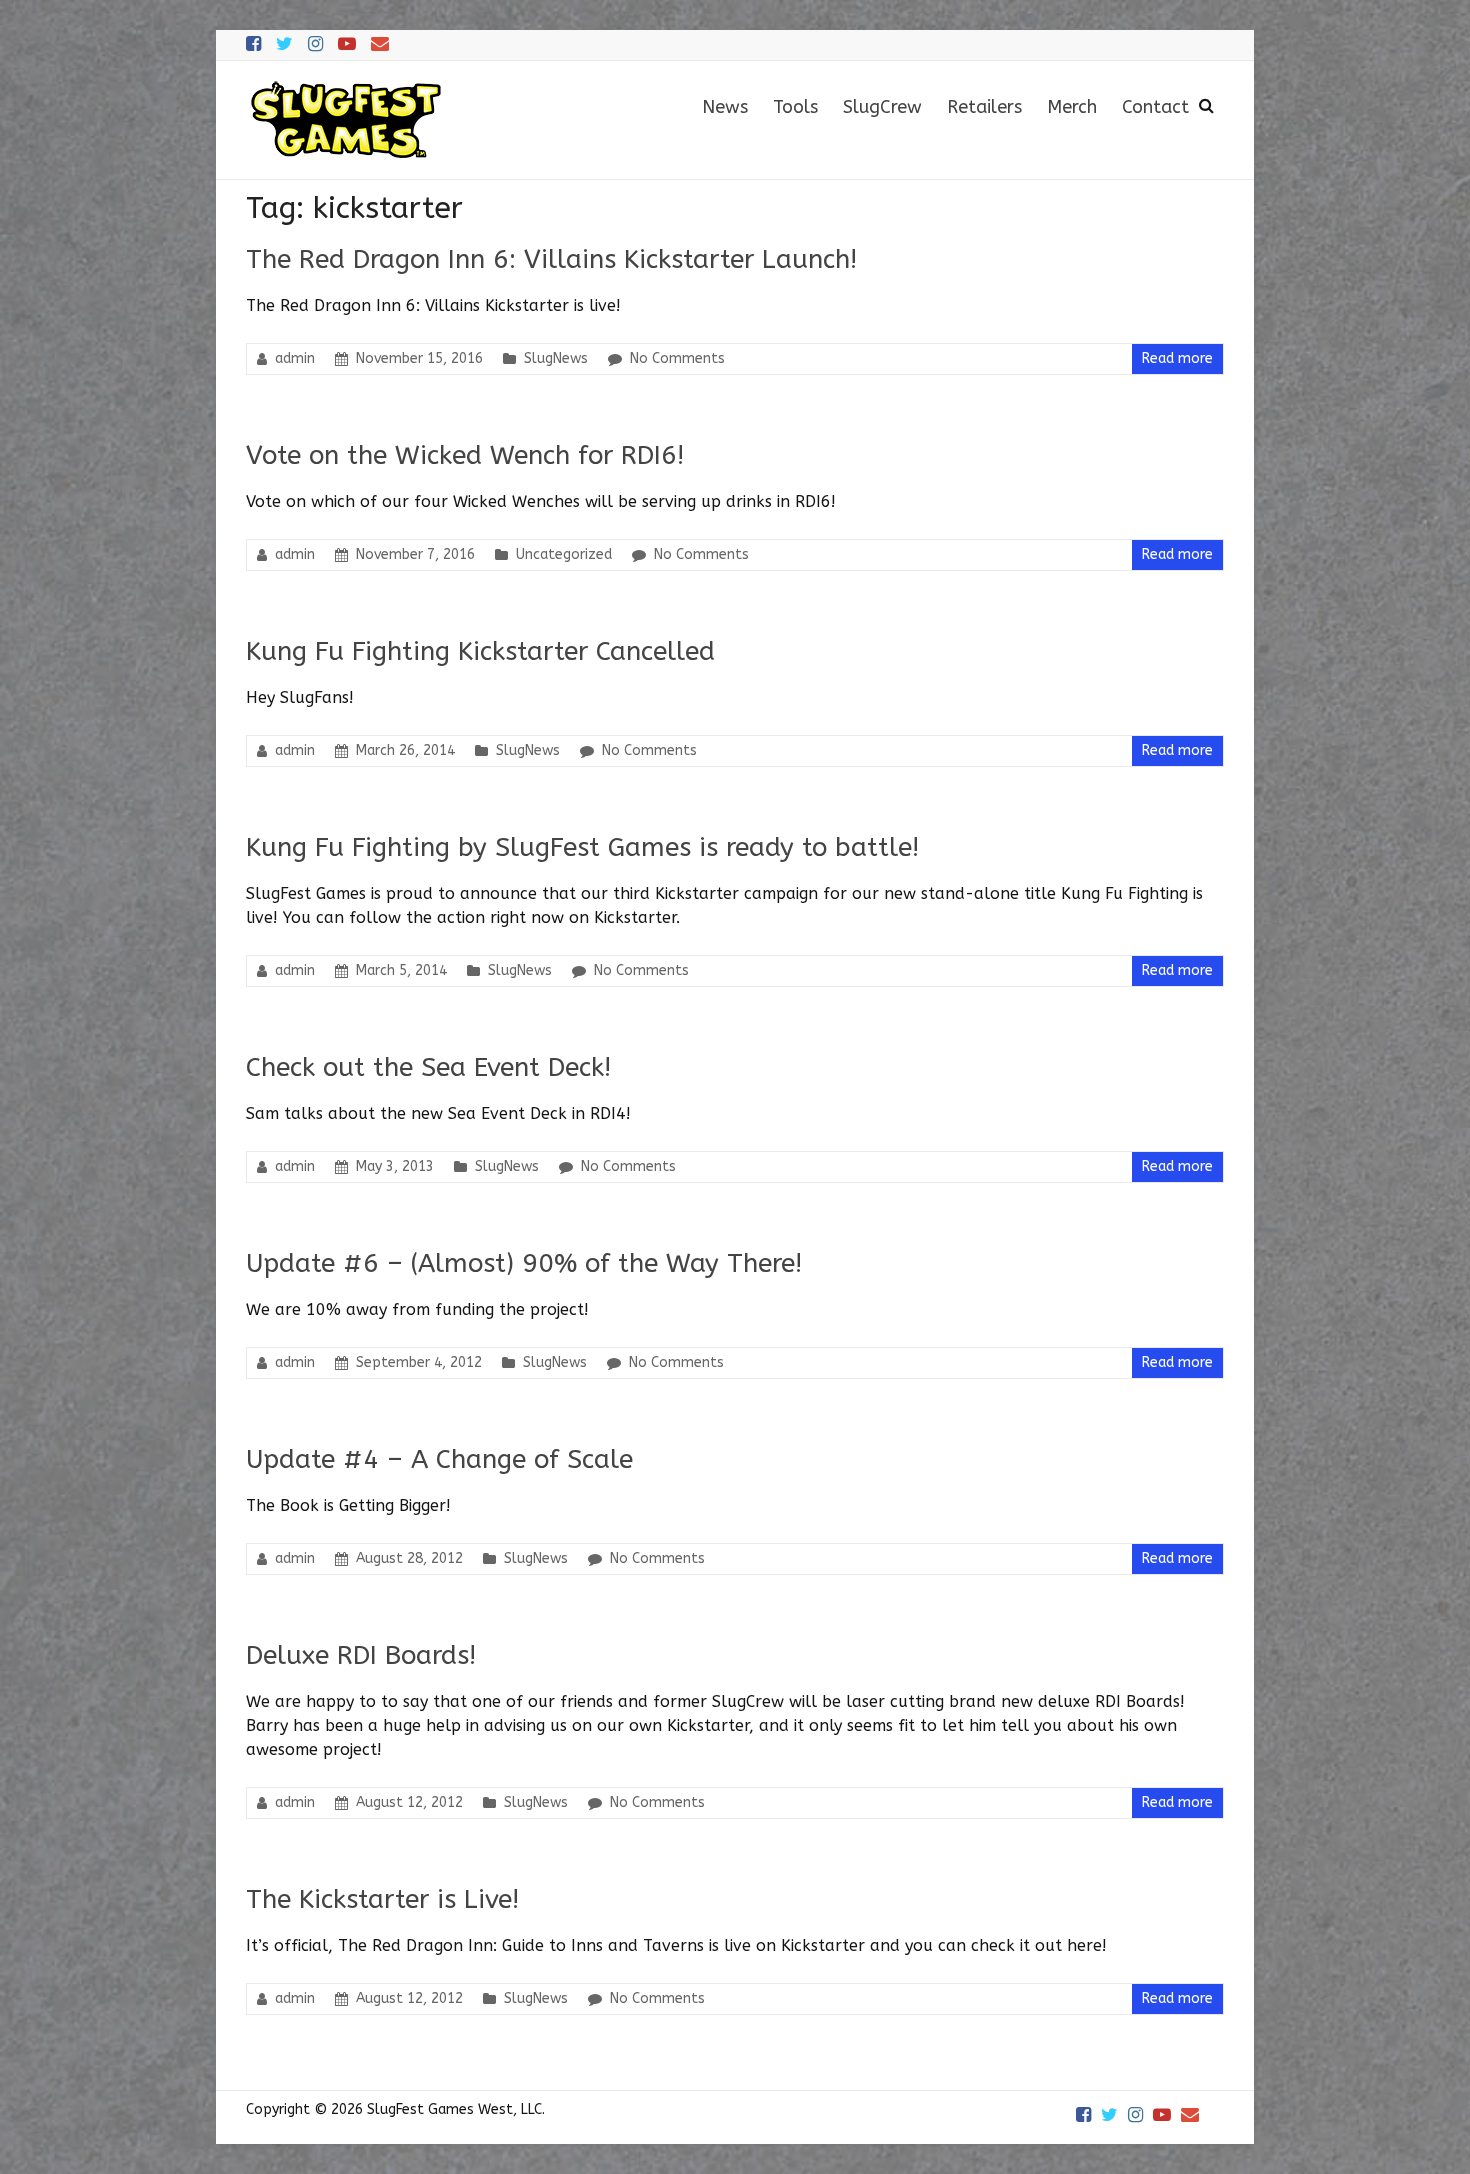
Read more (1177, 358)
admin (295, 358)
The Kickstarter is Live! (382, 1899)
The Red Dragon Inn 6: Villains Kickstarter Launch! (551, 259)
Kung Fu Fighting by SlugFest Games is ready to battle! (582, 847)
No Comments (677, 358)
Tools (795, 107)
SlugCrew (882, 107)
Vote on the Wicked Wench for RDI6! (465, 455)
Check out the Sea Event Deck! (428, 1067)
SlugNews (556, 358)
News (725, 107)
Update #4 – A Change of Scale (439, 1459)
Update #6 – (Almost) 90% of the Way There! (524, 1263)
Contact (1155, 107)
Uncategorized (564, 554)
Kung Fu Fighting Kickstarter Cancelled (480, 651)
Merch (1072, 107)
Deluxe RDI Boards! (361, 1655)
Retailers (984, 107)
